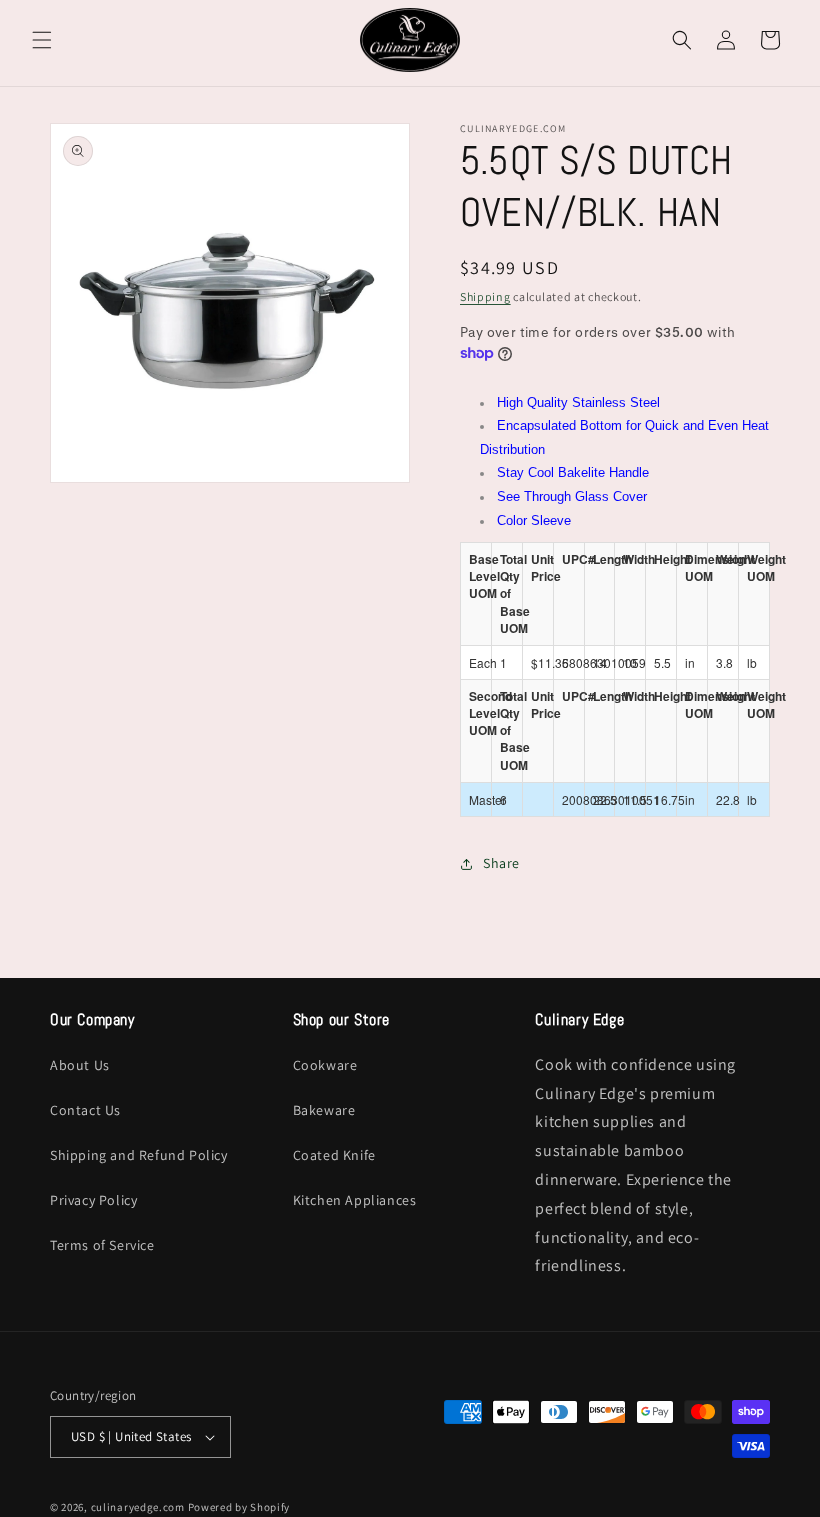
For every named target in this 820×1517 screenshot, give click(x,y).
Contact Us (85, 1110)
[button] (42, 40)
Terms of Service (102, 1245)
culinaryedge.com (138, 1507)
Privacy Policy (93, 1200)
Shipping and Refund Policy (139, 1155)
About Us (80, 1065)
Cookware (325, 1065)
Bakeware (324, 1110)
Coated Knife (334, 1155)
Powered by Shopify (239, 1507)
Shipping (485, 296)
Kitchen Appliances (355, 1200)
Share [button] (501, 863)
